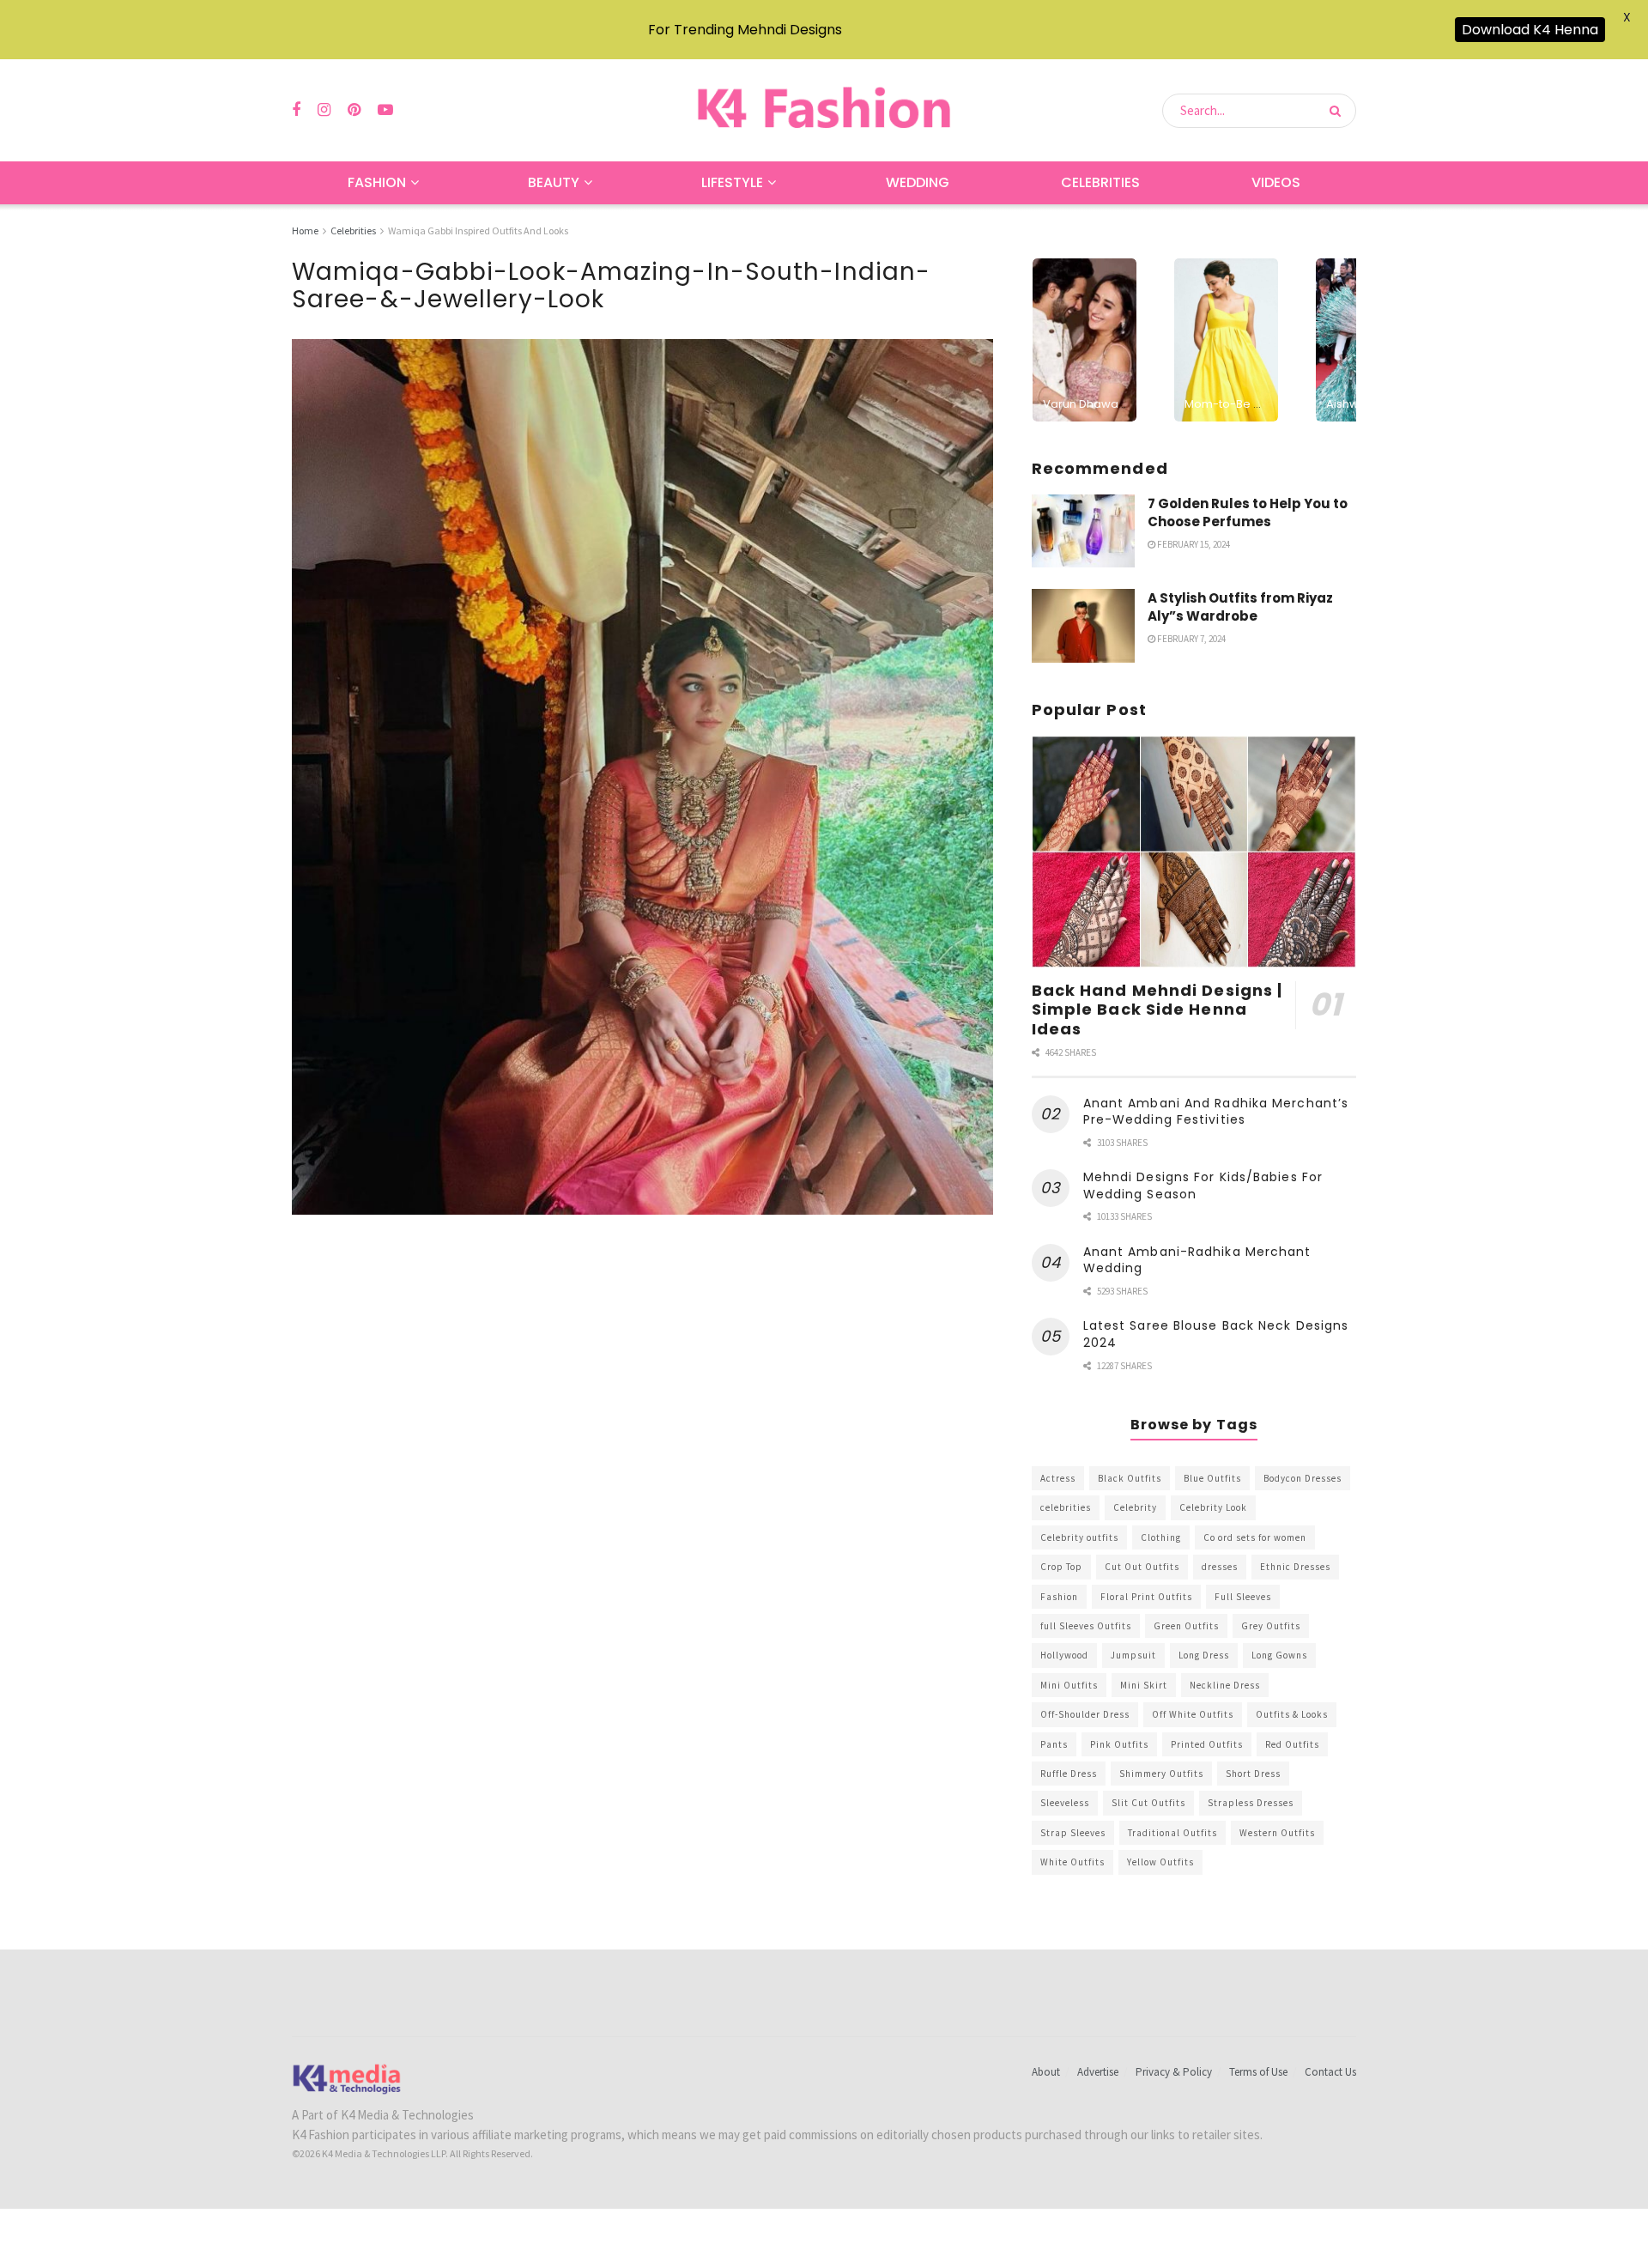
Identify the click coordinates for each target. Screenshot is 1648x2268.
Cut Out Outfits (1142, 1567)
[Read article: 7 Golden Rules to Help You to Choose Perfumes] (1083, 531)
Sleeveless (1065, 1803)
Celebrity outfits (1079, 1537)
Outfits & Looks (1292, 1714)
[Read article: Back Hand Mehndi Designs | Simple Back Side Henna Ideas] (1194, 852)
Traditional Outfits (1172, 1833)
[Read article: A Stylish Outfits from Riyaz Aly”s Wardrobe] (1083, 626)
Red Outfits (1292, 1744)
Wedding (918, 182)
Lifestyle (732, 182)
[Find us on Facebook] (296, 110)
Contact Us (1330, 2072)
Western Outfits (1277, 1833)
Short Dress (1253, 1774)
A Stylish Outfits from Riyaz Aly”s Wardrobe (1240, 607)
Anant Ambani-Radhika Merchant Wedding (1197, 1260)
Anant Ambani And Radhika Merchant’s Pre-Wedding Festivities (1216, 1112)
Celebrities (1100, 182)
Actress (1058, 1478)
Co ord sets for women (1255, 1537)
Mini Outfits (1069, 1685)
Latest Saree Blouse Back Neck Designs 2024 (1216, 1334)
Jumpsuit (1133, 1655)
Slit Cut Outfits (1148, 1803)
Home (305, 230)
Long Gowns (1279, 1655)
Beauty (554, 182)
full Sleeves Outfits (1086, 1626)
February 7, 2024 (1191, 639)
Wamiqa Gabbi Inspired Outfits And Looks (478, 230)
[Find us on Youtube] (385, 110)
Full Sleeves (1243, 1597)
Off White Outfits (1193, 1714)
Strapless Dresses (1251, 1803)
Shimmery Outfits (1161, 1774)
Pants (1054, 1744)
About (1046, 2072)
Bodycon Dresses (1303, 1478)
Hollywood (1064, 1655)
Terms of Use (1258, 2072)
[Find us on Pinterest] (354, 110)
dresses (1220, 1567)
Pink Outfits (1119, 1744)
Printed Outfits (1207, 1744)
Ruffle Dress (1069, 1774)
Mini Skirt (1144, 1685)
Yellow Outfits (1160, 1862)
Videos (1276, 182)
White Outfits (1072, 1862)
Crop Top (1061, 1567)
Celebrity (1135, 1507)
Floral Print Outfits (1146, 1597)
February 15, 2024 (1193, 544)
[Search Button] (1339, 111)
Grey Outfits (1271, 1626)
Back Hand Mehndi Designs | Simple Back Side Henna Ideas (1157, 1010)
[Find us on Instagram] (324, 110)
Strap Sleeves (1073, 1833)
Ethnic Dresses (1295, 1567)
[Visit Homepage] (824, 110)
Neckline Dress (1225, 1685)
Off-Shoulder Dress (1085, 1714)
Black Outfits (1130, 1478)
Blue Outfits (1212, 1478)
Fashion (377, 182)
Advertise (1098, 2072)
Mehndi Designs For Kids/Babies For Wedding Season (1203, 1186)
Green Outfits (1186, 1626)
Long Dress (1204, 1655)
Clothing (1161, 1537)
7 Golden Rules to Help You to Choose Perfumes (1248, 512)
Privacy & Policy (1174, 2072)
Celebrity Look (1213, 1507)
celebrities (1066, 1507)
